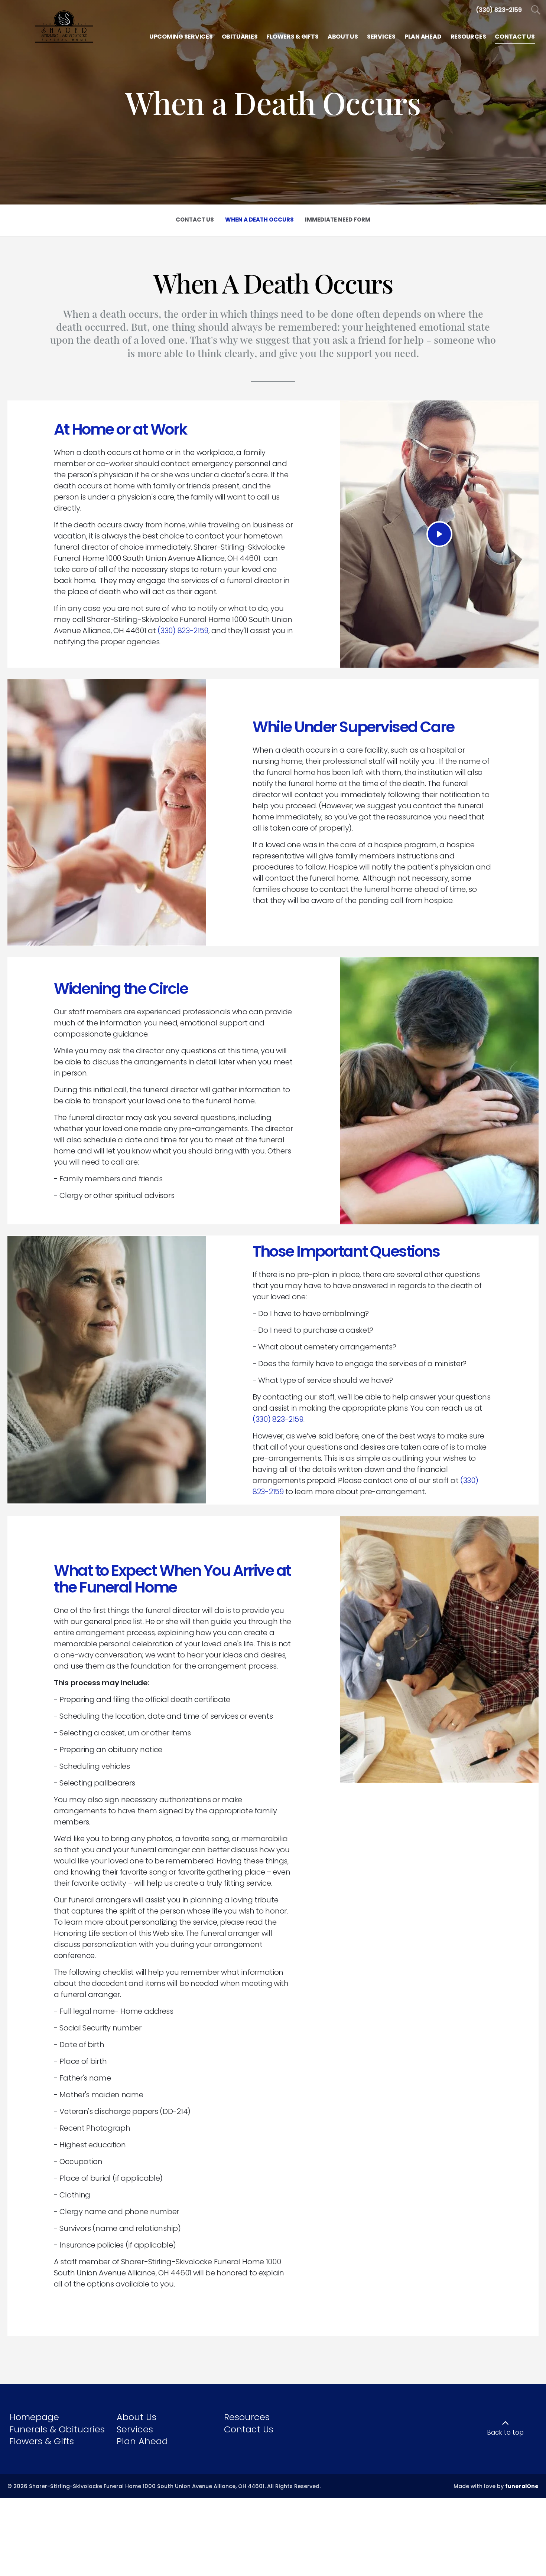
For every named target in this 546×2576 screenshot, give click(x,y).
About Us (136, 2417)
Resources (247, 2417)
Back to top (505, 2432)
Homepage (34, 2417)
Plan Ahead (142, 2441)
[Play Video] (439, 534)
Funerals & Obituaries (57, 2429)
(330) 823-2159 (183, 631)
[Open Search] (536, 10)
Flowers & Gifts (42, 2441)
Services (135, 2429)
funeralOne (522, 2486)
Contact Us (249, 2429)
